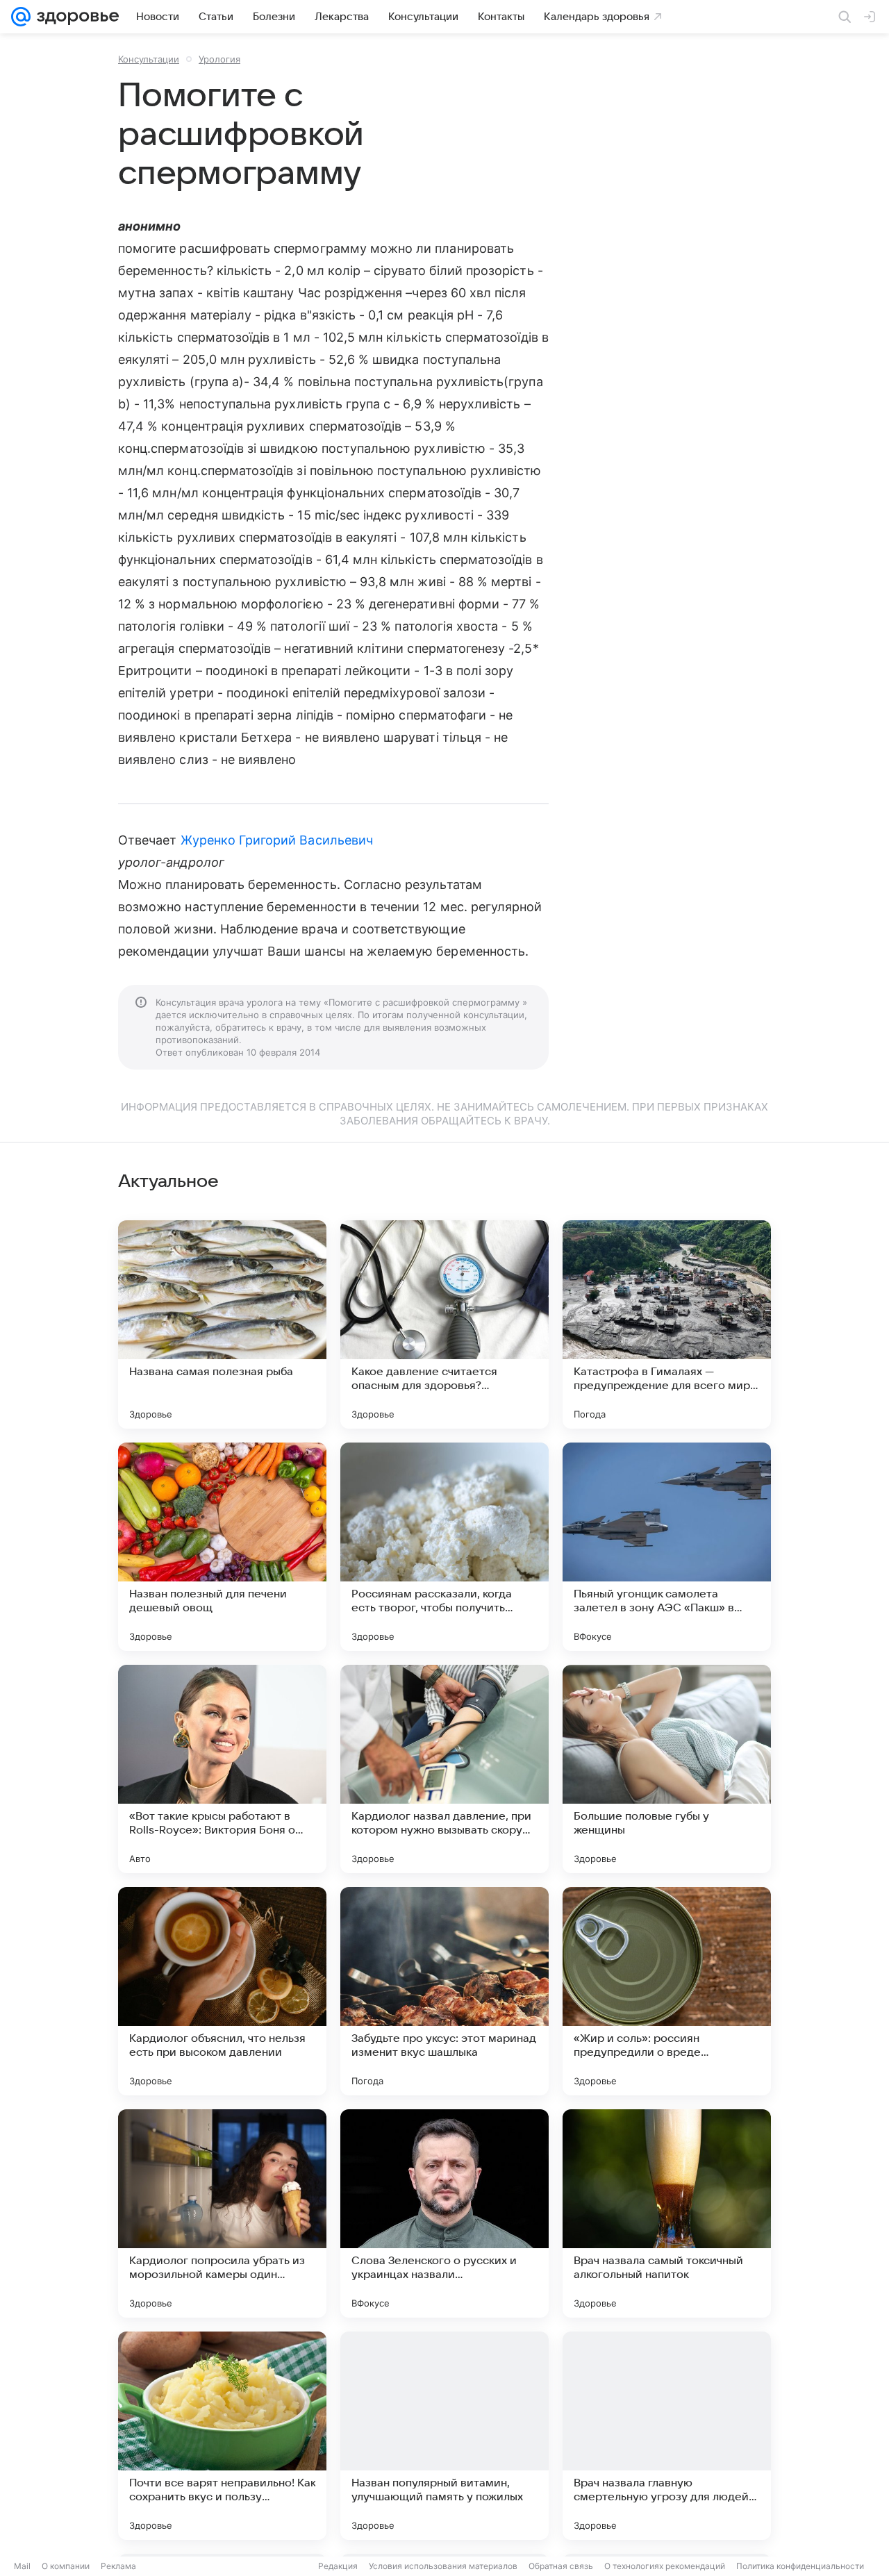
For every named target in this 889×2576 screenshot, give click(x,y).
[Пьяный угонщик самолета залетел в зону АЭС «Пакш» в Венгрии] (667, 1547)
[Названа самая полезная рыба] (222, 1324)
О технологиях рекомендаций (665, 2566)
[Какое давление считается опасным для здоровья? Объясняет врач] (444, 1324)
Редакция (338, 2566)
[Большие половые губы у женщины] (667, 1769)
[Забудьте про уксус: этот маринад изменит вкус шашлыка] (444, 1991)
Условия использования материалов (443, 2566)
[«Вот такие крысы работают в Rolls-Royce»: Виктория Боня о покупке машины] (222, 1769)
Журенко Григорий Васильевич (277, 840)
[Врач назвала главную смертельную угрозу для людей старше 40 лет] (667, 2436)
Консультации (149, 59)
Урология (219, 59)
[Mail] (21, 17)
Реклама (118, 2566)
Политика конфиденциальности (800, 2566)
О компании (66, 2566)
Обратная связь (561, 2566)
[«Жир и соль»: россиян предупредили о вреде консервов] (667, 1991)
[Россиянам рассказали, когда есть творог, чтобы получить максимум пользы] (444, 1547)
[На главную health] (75, 17)
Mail (22, 2566)
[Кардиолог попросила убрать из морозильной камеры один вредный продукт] (222, 2213)
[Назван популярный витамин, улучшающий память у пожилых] (444, 2436)
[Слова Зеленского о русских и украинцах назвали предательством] (444, 2213)
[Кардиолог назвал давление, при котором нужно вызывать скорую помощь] (444, 1769)
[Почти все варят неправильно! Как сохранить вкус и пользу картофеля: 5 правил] (222, 2436)
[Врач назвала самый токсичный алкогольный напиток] (667, 2213)
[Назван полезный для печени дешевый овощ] (222, 1547)
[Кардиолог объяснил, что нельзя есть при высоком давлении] (222, 1991)
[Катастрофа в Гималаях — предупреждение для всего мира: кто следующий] (667, 1324)
